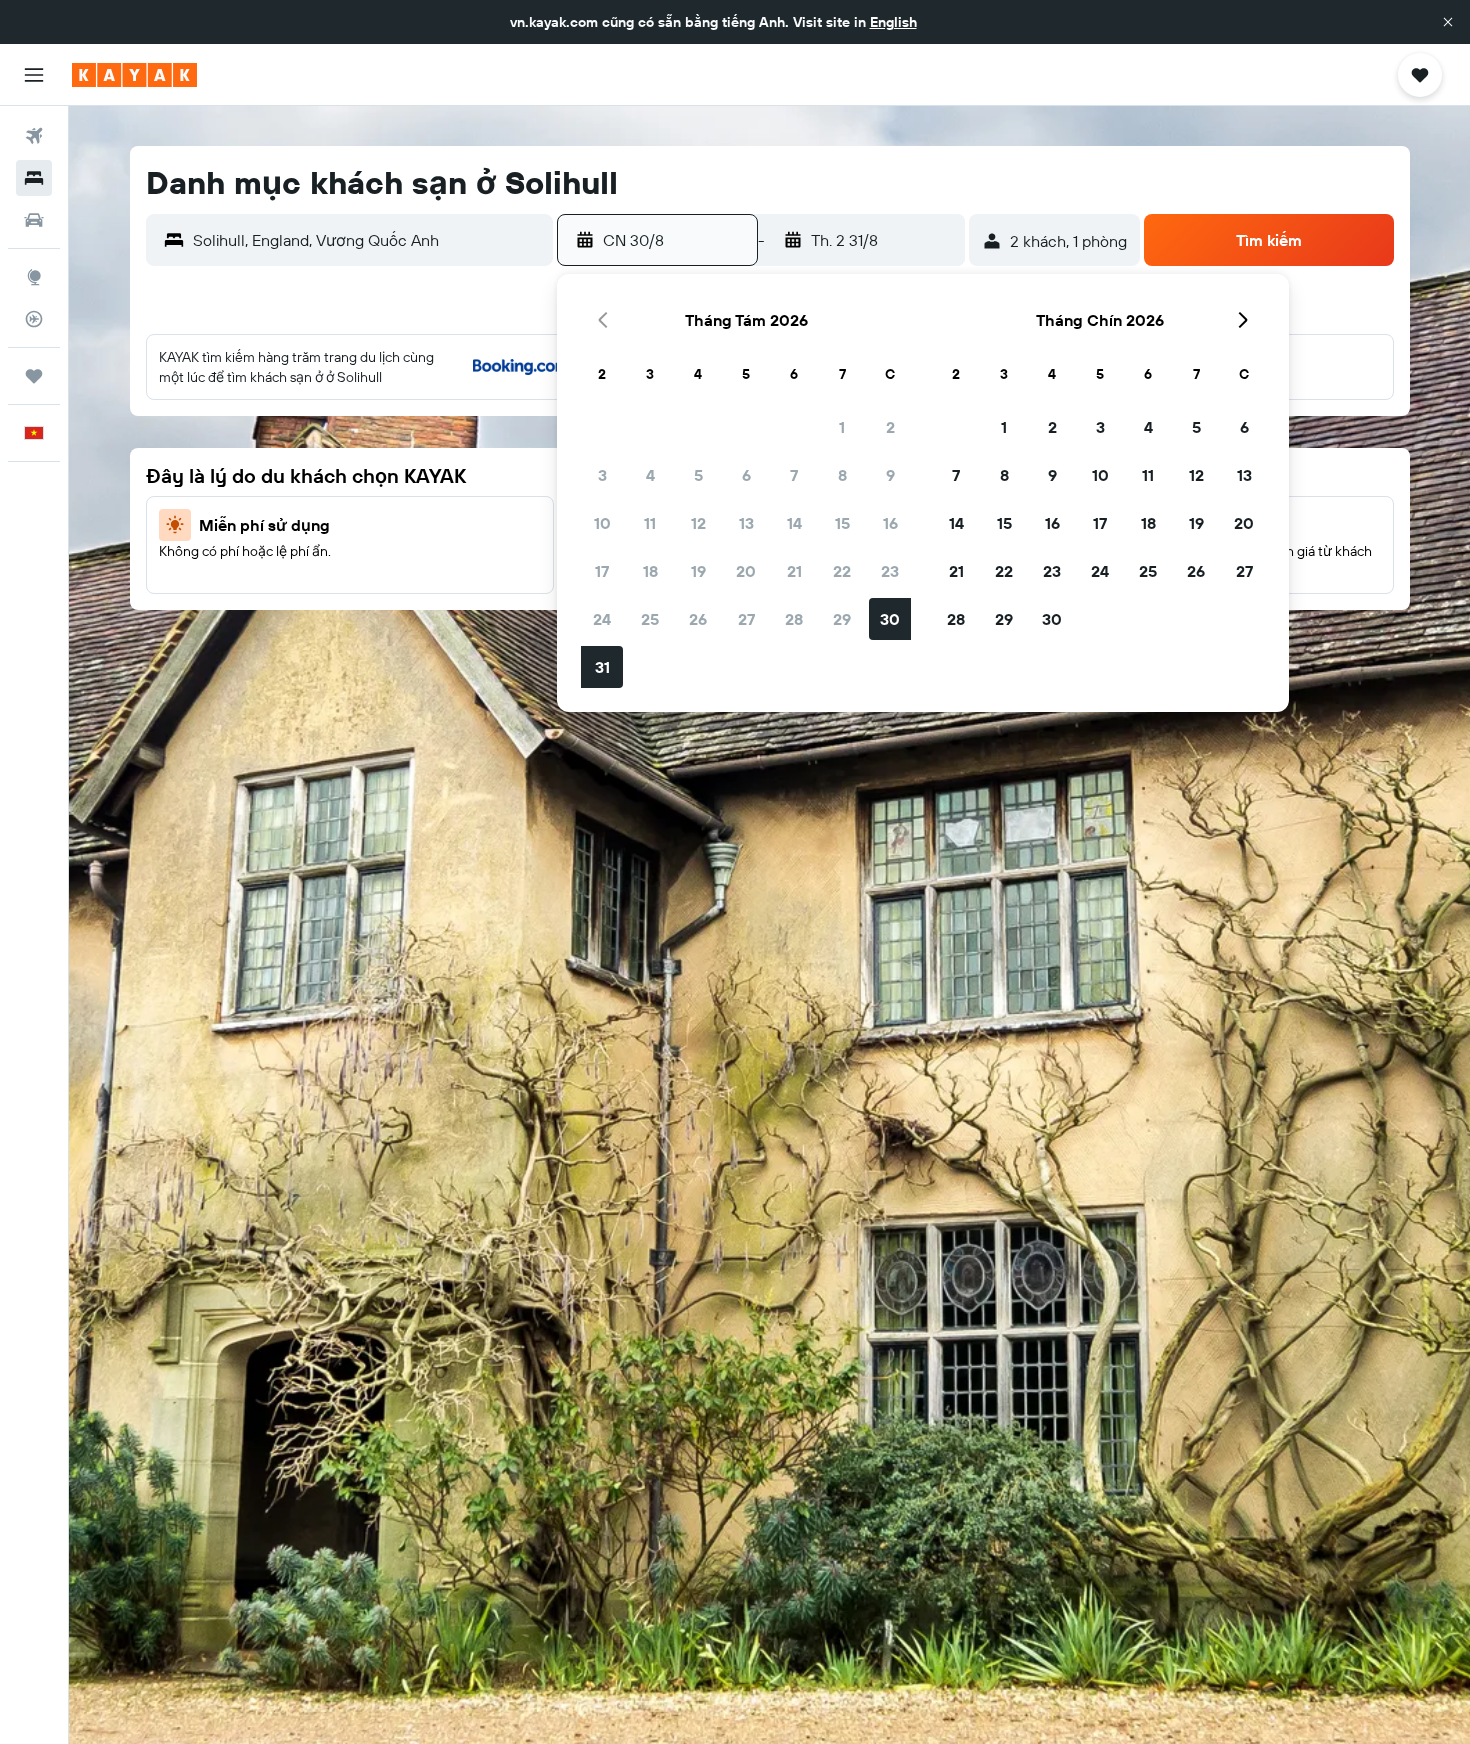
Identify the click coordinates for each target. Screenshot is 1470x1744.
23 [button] (890, 571)
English (893, 22)
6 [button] (746, 475)
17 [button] (602, 571)
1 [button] (842, 427)
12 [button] (698, 523)
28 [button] (794, 619)
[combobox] (368, 240)
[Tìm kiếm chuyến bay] (34, 136)
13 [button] (746, 523)
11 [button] (650, 523)
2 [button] (890, 427)
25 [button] (650, 619)
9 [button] (890, 475)
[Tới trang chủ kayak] (134, 75)
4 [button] (650, 475)
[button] (1448, 22)
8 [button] (842, 475)
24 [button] (602, 619)
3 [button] (602, 475)
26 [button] (698, 619)
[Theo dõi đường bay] (34, 319)
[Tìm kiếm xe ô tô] (34, 220)
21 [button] (794, 571)
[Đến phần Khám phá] (34, 277)
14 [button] (794, 523)
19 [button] (698, 571)
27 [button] (746, 619)
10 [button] (602, 523)
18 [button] (650, 571)
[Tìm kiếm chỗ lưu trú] (34, 178)
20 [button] (746, 571)
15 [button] (842, 523)
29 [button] (842, 619)
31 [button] (602, 667)
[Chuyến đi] (34, 376)
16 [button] (890, 523)
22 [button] (842, 571)
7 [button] (794, 475)
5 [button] (698, 475)
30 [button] (890, 619)
